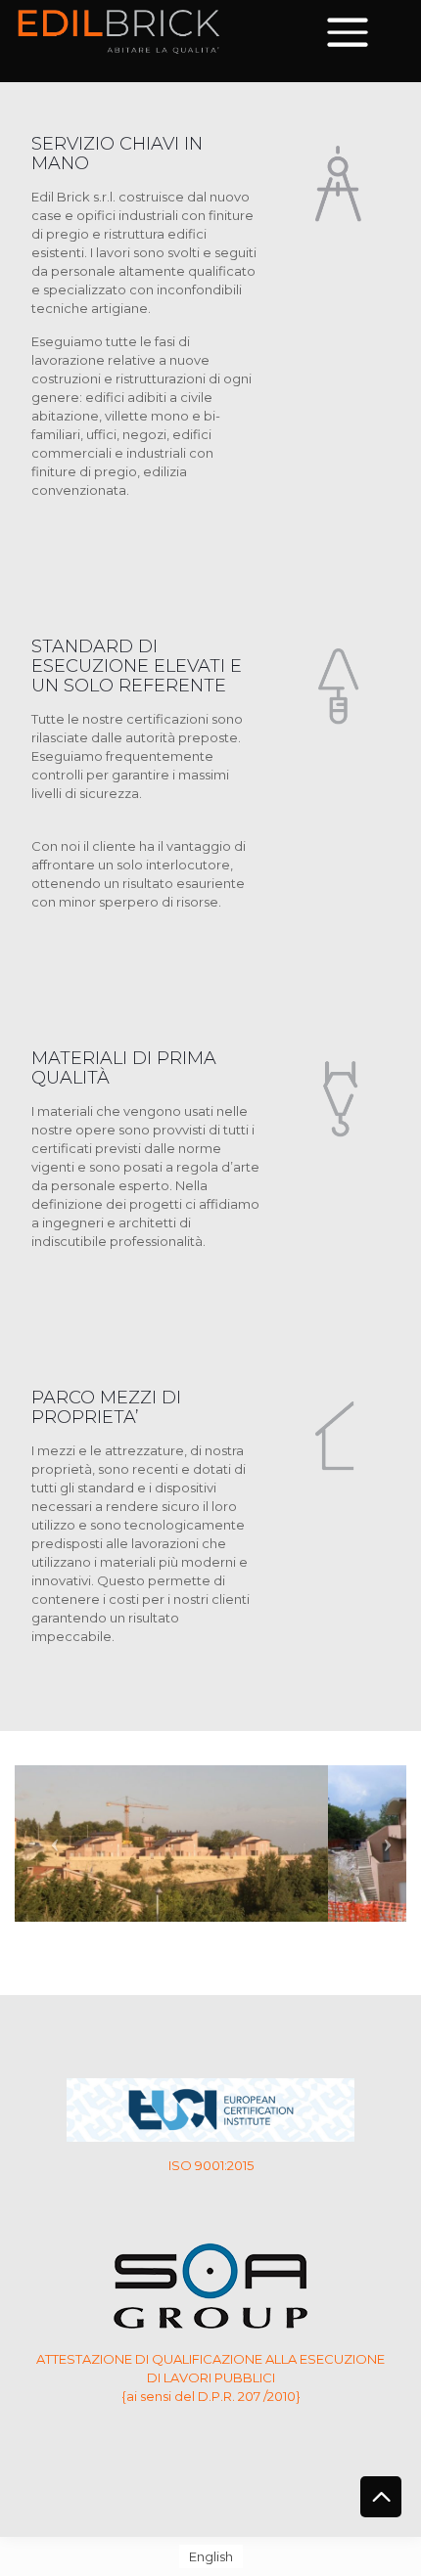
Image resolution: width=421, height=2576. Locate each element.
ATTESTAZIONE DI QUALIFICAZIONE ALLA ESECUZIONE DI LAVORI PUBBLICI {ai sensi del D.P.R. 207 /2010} (210, 2377)
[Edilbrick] (119, 29)
